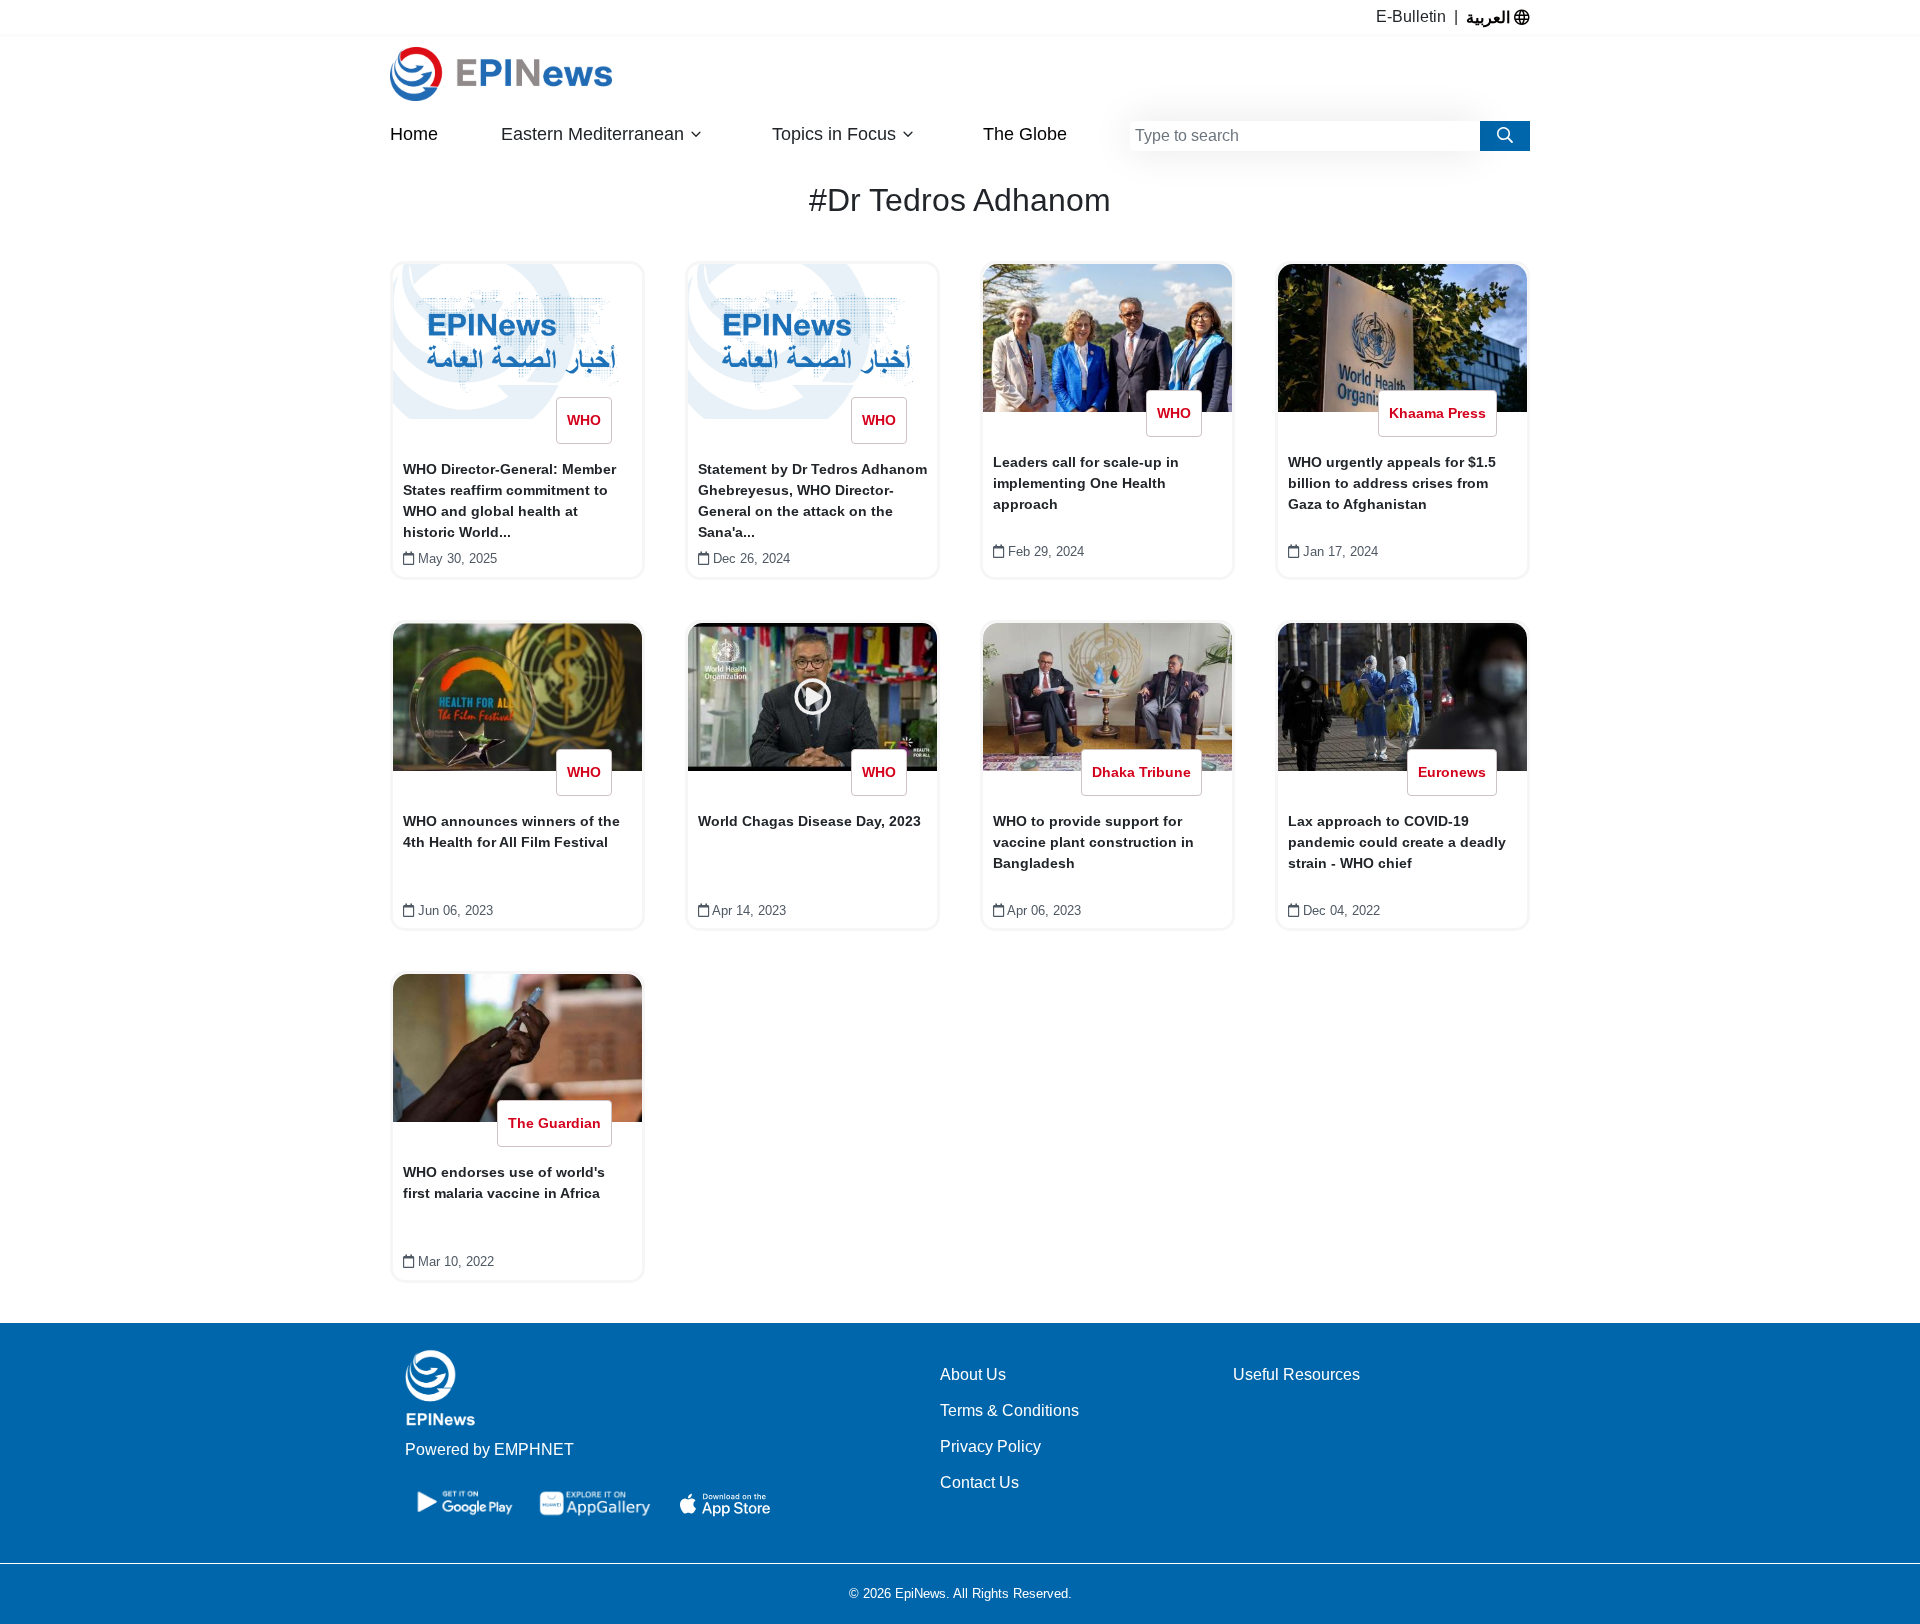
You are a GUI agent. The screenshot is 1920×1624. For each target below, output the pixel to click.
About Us (973, 1374)
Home (414, 134)
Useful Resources (1296, 1374)
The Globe (1025, 134)
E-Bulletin (1415, 16)
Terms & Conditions (1009, 1410)
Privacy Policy (990, 1446)
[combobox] (1305, 136)
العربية (1490, 17)
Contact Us (979, 1482)
